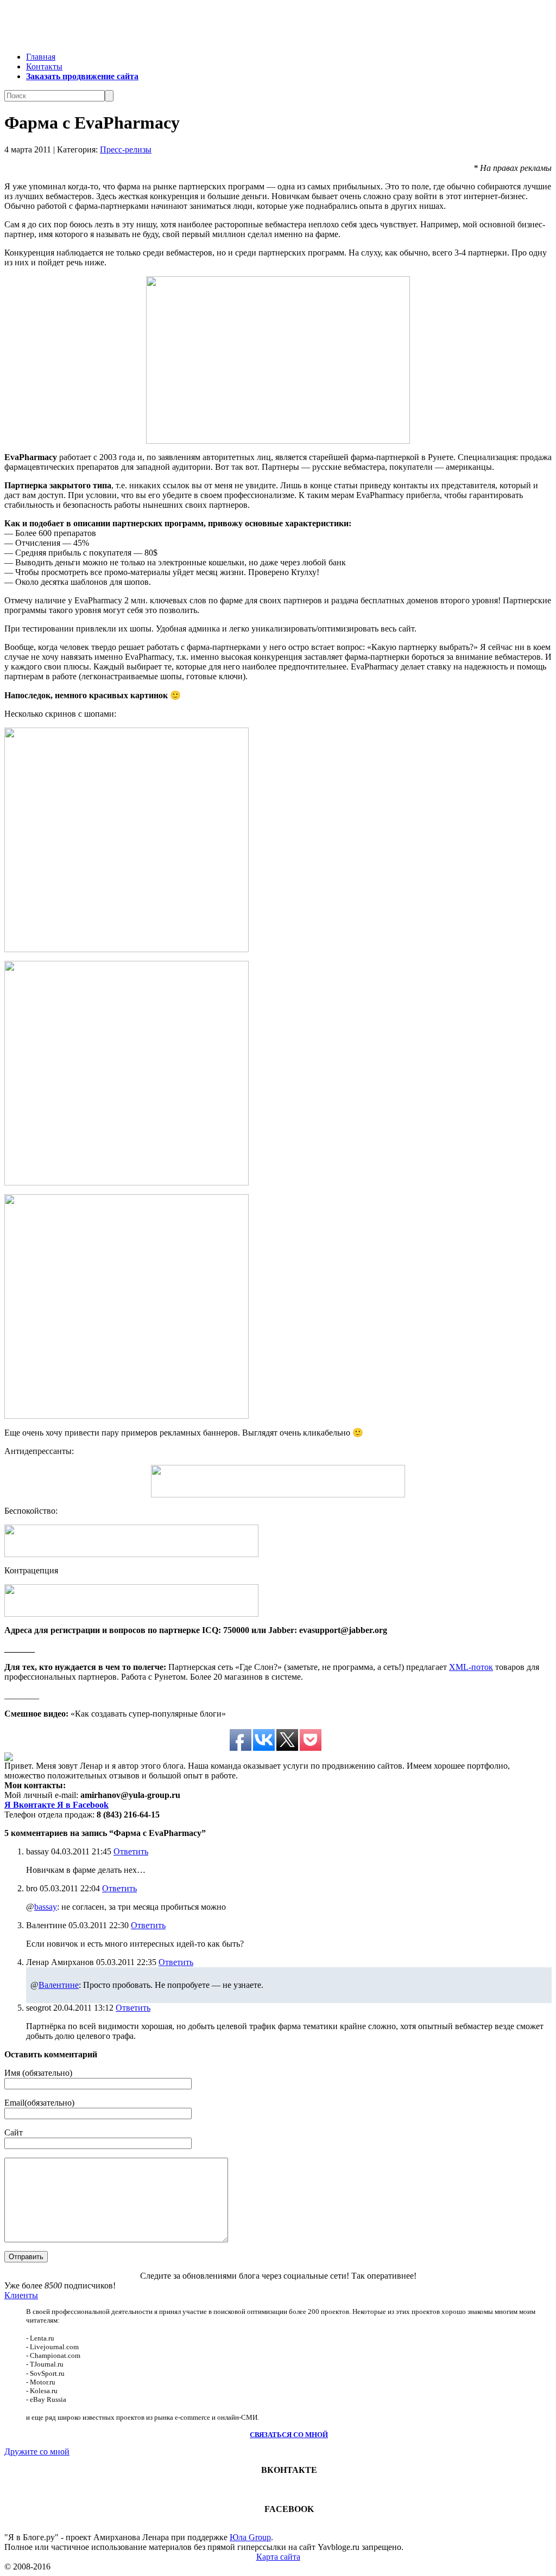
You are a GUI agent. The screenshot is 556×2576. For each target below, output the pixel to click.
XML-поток (471, 1667)
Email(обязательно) (39, 2103)
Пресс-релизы (126, 149)
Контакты (44, 66)
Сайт (14, 2132)
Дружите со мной (37, 2451)
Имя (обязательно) (38, 2073)
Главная (41, 57)
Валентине (59, 1985)
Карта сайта (278, 2557)
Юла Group (250, 2537)
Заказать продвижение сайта (82, 76)
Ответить (131, 1851)
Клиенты (21, 2295)
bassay (46, 1907)
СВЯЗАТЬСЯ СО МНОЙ (289, 2435)
